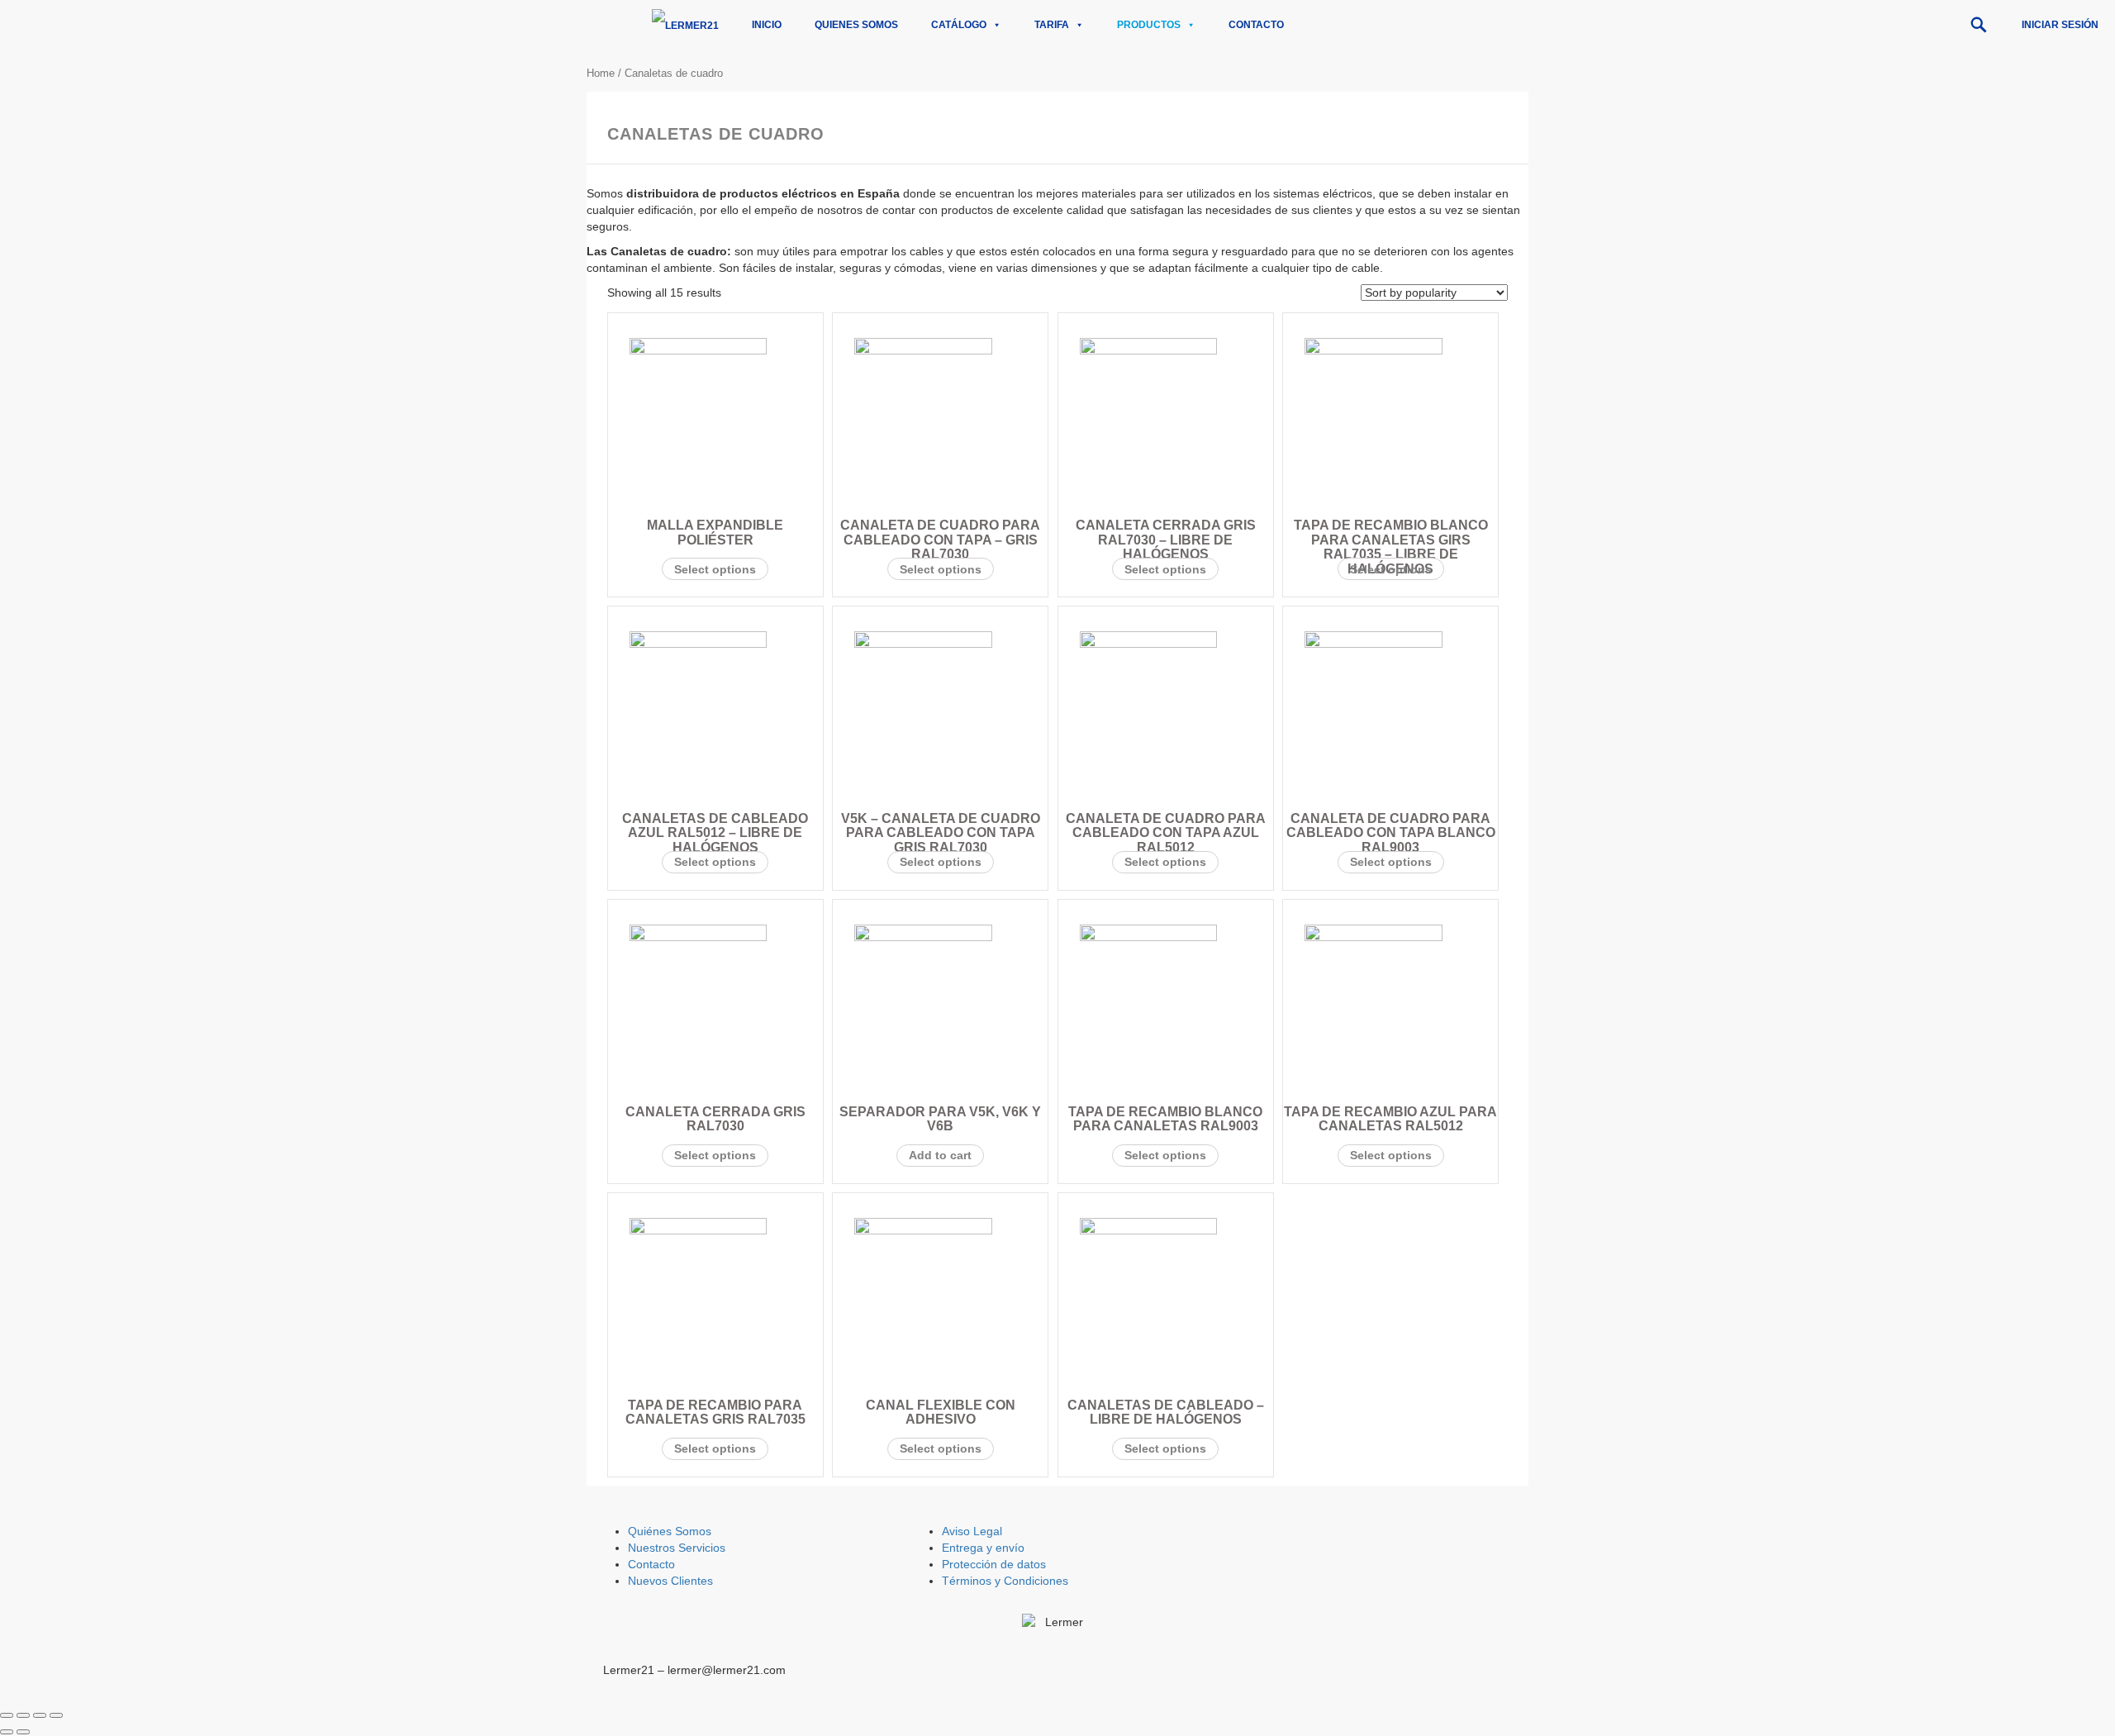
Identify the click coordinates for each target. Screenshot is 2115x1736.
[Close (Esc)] (7, 1715)
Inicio (767, 25)
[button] (1979, 25)
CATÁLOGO (959, 25)
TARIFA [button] (1052, 25)
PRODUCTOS (1149, 25)
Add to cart (940, 1155)
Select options (715, 569)
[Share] (23, 1715)
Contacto (1256, 25)
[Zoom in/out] (56, 1715)
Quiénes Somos (670, 1531)
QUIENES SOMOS (856, 25)
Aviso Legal (972, 1531)
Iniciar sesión (2060, 25)
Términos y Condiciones (1005, 1581)
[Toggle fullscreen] (40, 1715)
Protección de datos (994, 1564)
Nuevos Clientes (670, 1581)
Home (601, 73)
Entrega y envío (983, 1548)
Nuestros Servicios (677, 1548)
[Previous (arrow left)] (7, 1732)
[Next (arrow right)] (23, 1732)
